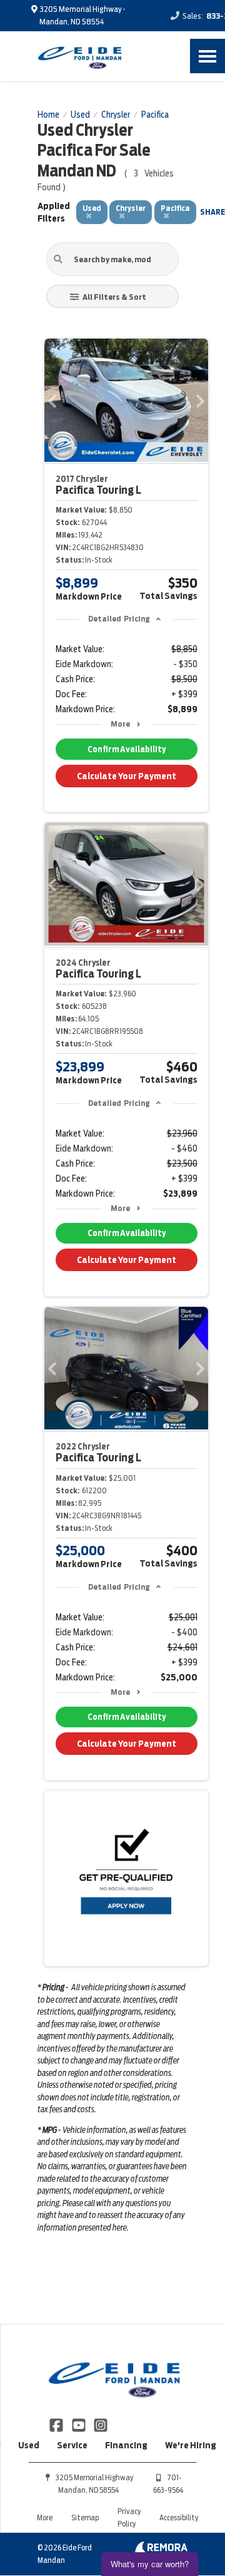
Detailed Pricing (119, 619)
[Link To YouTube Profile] (79, 2425)
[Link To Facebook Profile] (57, 2425)
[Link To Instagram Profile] (101, 2425)
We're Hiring (191, 2445)
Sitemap (85, 2517)
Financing (126, 2445)
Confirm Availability (127, 749)
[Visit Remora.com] (161, 2550)
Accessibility (179, 2517)
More (120, 724)
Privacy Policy (129, 2517)
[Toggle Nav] (207, 56)
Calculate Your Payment (127, 776)
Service (72, 2445)
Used (29, 2445)
